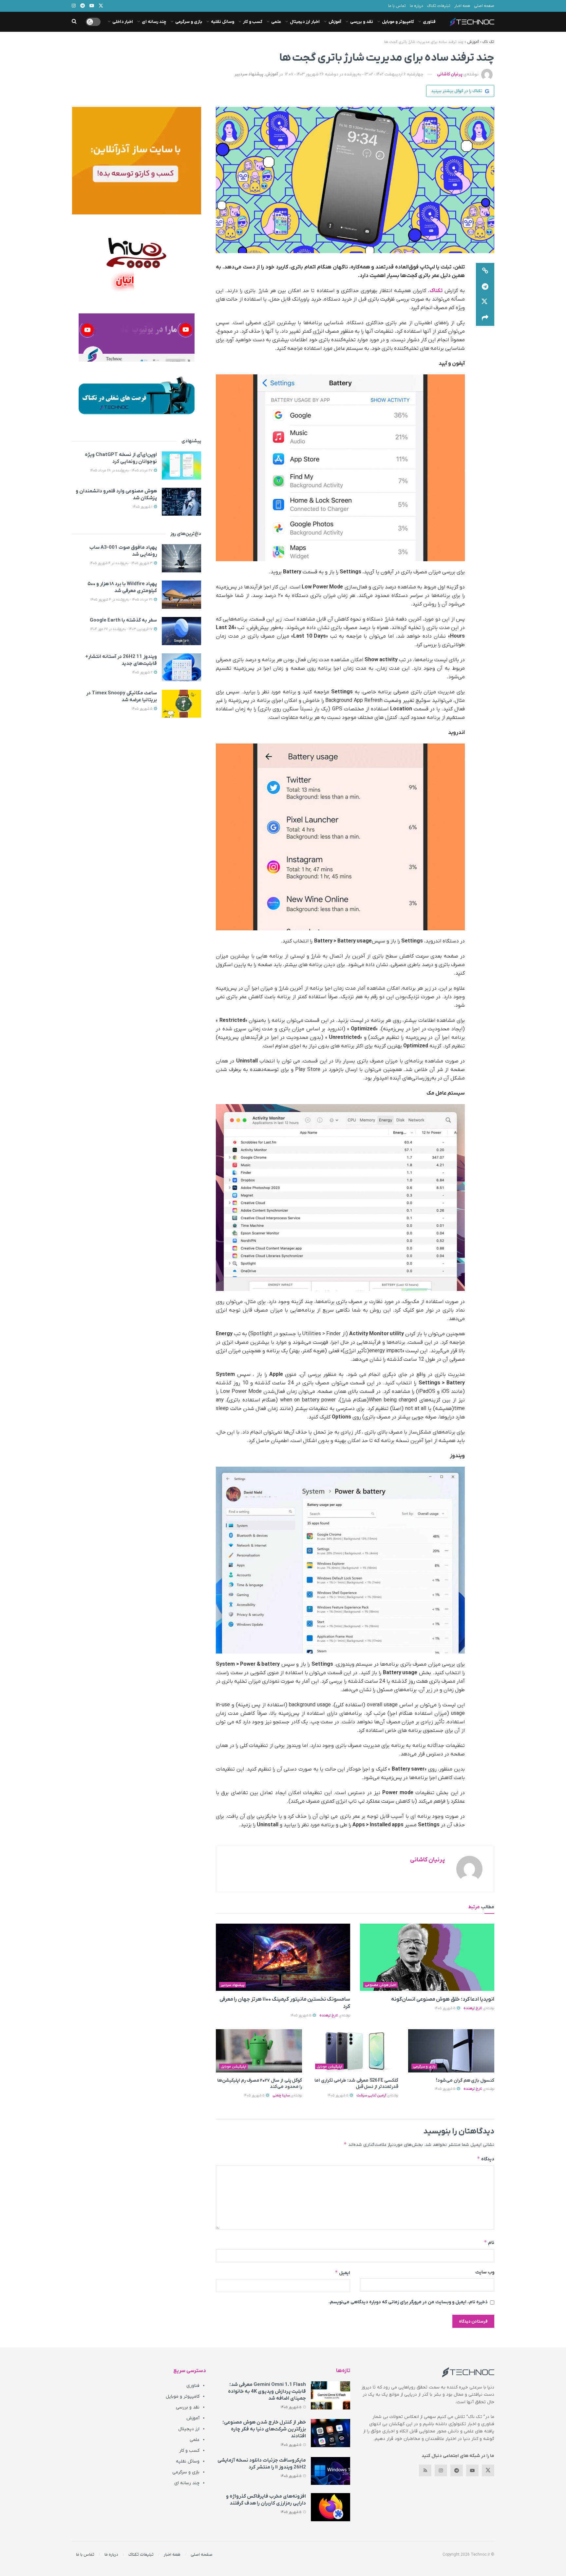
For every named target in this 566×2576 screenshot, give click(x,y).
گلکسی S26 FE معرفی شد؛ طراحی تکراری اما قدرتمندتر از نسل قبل (356, 2084)
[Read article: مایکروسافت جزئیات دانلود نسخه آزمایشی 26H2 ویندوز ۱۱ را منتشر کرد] (330, 2471)
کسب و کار (253, 22)
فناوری (429, 22)
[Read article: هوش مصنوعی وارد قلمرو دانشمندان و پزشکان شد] (181, 502)
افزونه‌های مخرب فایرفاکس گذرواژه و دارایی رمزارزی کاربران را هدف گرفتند (266, 2500)
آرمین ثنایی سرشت (371, 2095)
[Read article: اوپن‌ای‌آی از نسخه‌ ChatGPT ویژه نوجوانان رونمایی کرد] (181, 466)
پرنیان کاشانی (450, 74)
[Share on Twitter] (485, 302)
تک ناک (488, 42)
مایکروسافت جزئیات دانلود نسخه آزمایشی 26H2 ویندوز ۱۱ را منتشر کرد (262, 2464)
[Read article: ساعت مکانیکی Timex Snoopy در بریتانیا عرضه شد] (181, 704)
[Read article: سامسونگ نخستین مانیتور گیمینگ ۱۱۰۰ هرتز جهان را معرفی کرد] (283, 1957)
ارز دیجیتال (189, 2429)
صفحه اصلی (484, 6)
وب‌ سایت (485, 2272)
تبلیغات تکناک (439, 6)
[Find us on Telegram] (457, 2470)
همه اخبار (462, 6)
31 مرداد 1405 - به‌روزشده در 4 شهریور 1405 (122, 600)
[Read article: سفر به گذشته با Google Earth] (181, 631)
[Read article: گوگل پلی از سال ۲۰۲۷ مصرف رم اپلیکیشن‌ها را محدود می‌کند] (259, 2051)
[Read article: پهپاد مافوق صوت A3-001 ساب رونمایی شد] (181, 558)
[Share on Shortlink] (485, 271)
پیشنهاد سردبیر (249, 74)
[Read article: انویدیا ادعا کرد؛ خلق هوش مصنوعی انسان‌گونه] (427, 1957)
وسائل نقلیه (223, 22)
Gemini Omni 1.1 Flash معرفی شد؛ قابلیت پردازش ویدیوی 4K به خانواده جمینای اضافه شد (267, 2391)
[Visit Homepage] (472, 22)
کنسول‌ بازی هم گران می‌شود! (465, 2081)
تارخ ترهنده (473, 2008)
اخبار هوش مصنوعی (381, 1985)
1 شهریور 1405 (143, 507)
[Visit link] (136, 161)
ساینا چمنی (281, 2095)
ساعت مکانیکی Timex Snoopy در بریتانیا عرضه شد (122, 696)
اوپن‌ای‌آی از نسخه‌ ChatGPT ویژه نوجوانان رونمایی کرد (121, 458)
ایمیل (342, 2273)
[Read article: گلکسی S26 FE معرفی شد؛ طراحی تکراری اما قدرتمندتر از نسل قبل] (355, 2051)
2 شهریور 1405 (143, 672)
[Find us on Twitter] (488, 2470)
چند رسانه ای (154, 22)
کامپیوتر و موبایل (398, 22)
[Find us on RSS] (425, 2470)
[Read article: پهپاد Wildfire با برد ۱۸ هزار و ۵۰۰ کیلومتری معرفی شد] (181, 595)
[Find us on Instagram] (441, 2470)
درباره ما (416, 6)
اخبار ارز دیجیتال (305, 22)
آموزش (335, 22)
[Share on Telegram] (485, 287)
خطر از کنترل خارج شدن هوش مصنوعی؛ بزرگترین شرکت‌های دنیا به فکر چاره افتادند (264, 2429)
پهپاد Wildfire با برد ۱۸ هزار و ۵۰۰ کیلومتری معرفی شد (122, 587)
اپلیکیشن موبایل (330, 2067)
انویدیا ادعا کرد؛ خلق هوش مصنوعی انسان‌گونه (443, 1999)
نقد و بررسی (362, 22)
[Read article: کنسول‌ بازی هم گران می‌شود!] (451, 2051)
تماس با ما (397, 6)
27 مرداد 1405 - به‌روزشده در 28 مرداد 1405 (122, 470)
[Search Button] (74, 22)
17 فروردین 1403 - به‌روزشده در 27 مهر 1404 (122, 629)
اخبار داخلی (123, 22)
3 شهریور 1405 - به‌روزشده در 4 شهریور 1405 (122, 563)
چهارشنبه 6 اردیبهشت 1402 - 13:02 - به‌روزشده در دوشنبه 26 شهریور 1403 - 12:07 (354, 74)
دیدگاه (486, 2159)
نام (489, 2242)
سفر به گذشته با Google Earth (123, 620)
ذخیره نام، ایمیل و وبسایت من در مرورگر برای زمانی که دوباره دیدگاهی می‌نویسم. (408, 2302)
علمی (276, 22)
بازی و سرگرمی (189, 22)
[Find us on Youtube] (472, 2470)
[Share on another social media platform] (485, 318)
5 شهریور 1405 (445, 2008)
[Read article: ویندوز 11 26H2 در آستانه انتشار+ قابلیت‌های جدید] (181, 667)
